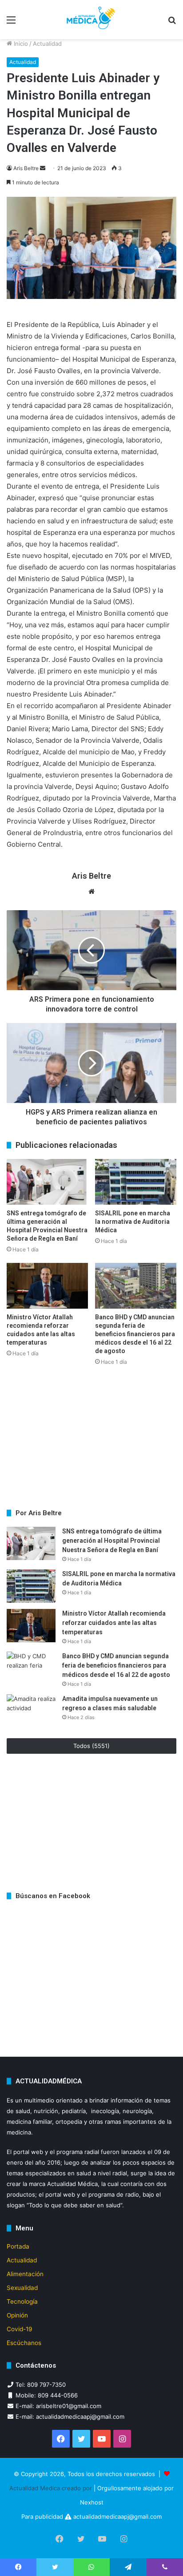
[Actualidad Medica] (91, 20)
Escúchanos (24, 2343)
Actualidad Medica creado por (52, 2488)
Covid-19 (20, 2329)
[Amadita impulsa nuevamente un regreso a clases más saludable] (31, 1711)
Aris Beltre (26, 168)
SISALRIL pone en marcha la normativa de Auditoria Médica (133, 1222)
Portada (18, 2246)
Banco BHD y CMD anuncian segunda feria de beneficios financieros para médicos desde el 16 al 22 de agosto (135, 1334)
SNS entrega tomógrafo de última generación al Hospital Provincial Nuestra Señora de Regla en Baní (112, 1541)
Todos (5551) (91, 1746)
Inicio (20, 44)
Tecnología (22, 2301)
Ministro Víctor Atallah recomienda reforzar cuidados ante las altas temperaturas (114, 1623)
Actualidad (47, 44)
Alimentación (25, 2274)
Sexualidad (22, 2288)
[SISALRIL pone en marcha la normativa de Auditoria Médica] (136, 1182)
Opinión (17, 2315)
